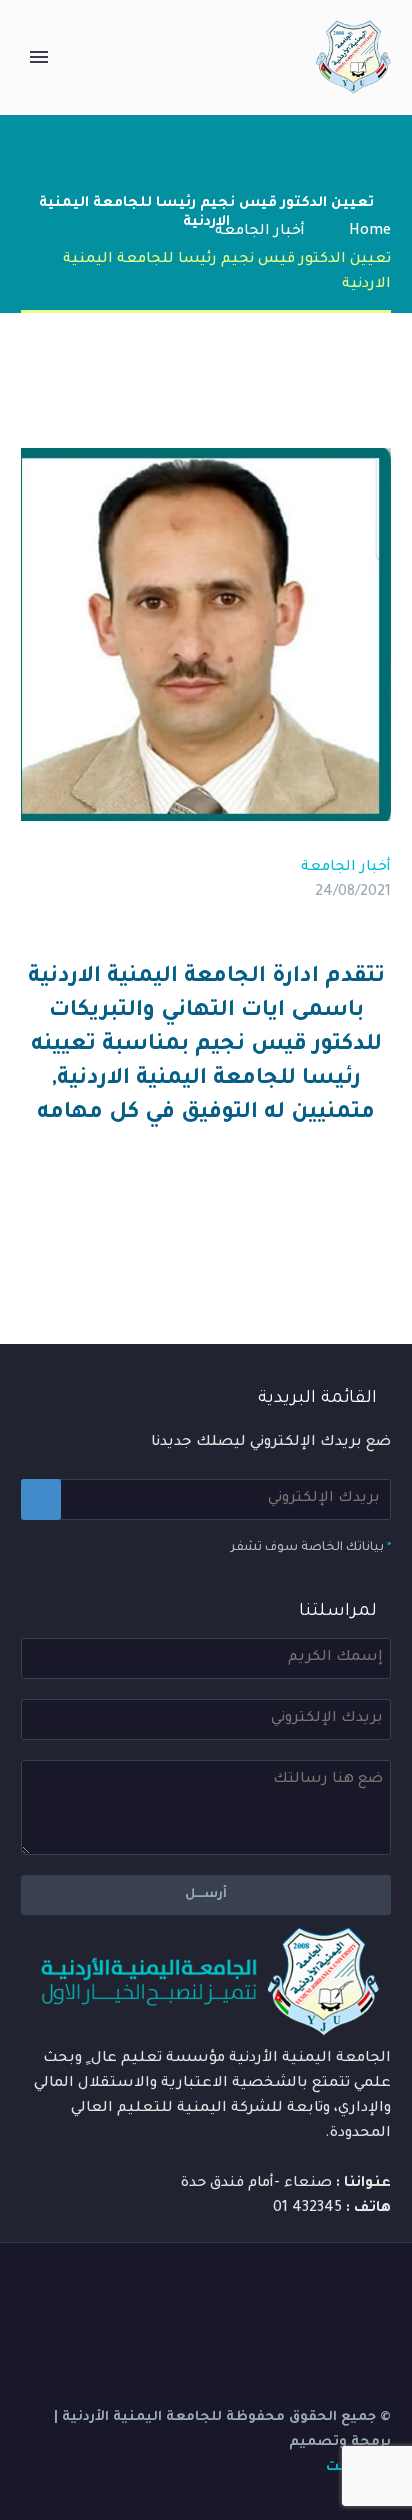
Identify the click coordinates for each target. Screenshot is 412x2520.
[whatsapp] (203, 2293)
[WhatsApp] (229, 2293)
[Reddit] (228, 1217)
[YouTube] (281, 2293)
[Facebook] (378, 1217)
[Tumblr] (288, 1217)
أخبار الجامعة (346, 868)
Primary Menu (39, 57)
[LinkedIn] (258, 1217)
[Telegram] (255, 2293)
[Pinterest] (318, 1217)
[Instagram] (307, 2293)
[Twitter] (348, 1217)
